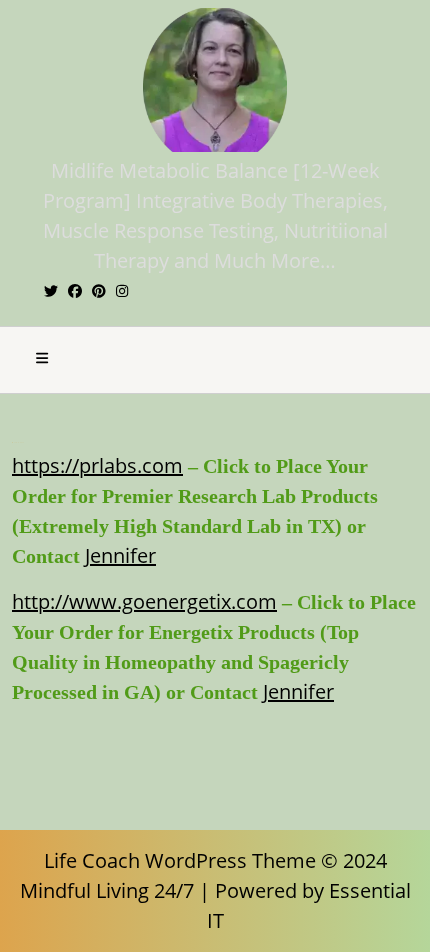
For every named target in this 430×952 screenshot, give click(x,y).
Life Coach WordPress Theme (180, 860)
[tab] (42, 360)
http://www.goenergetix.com (144, 601)
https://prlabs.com (97, 465)
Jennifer (120, 555)
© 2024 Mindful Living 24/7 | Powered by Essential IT (215, 890)
